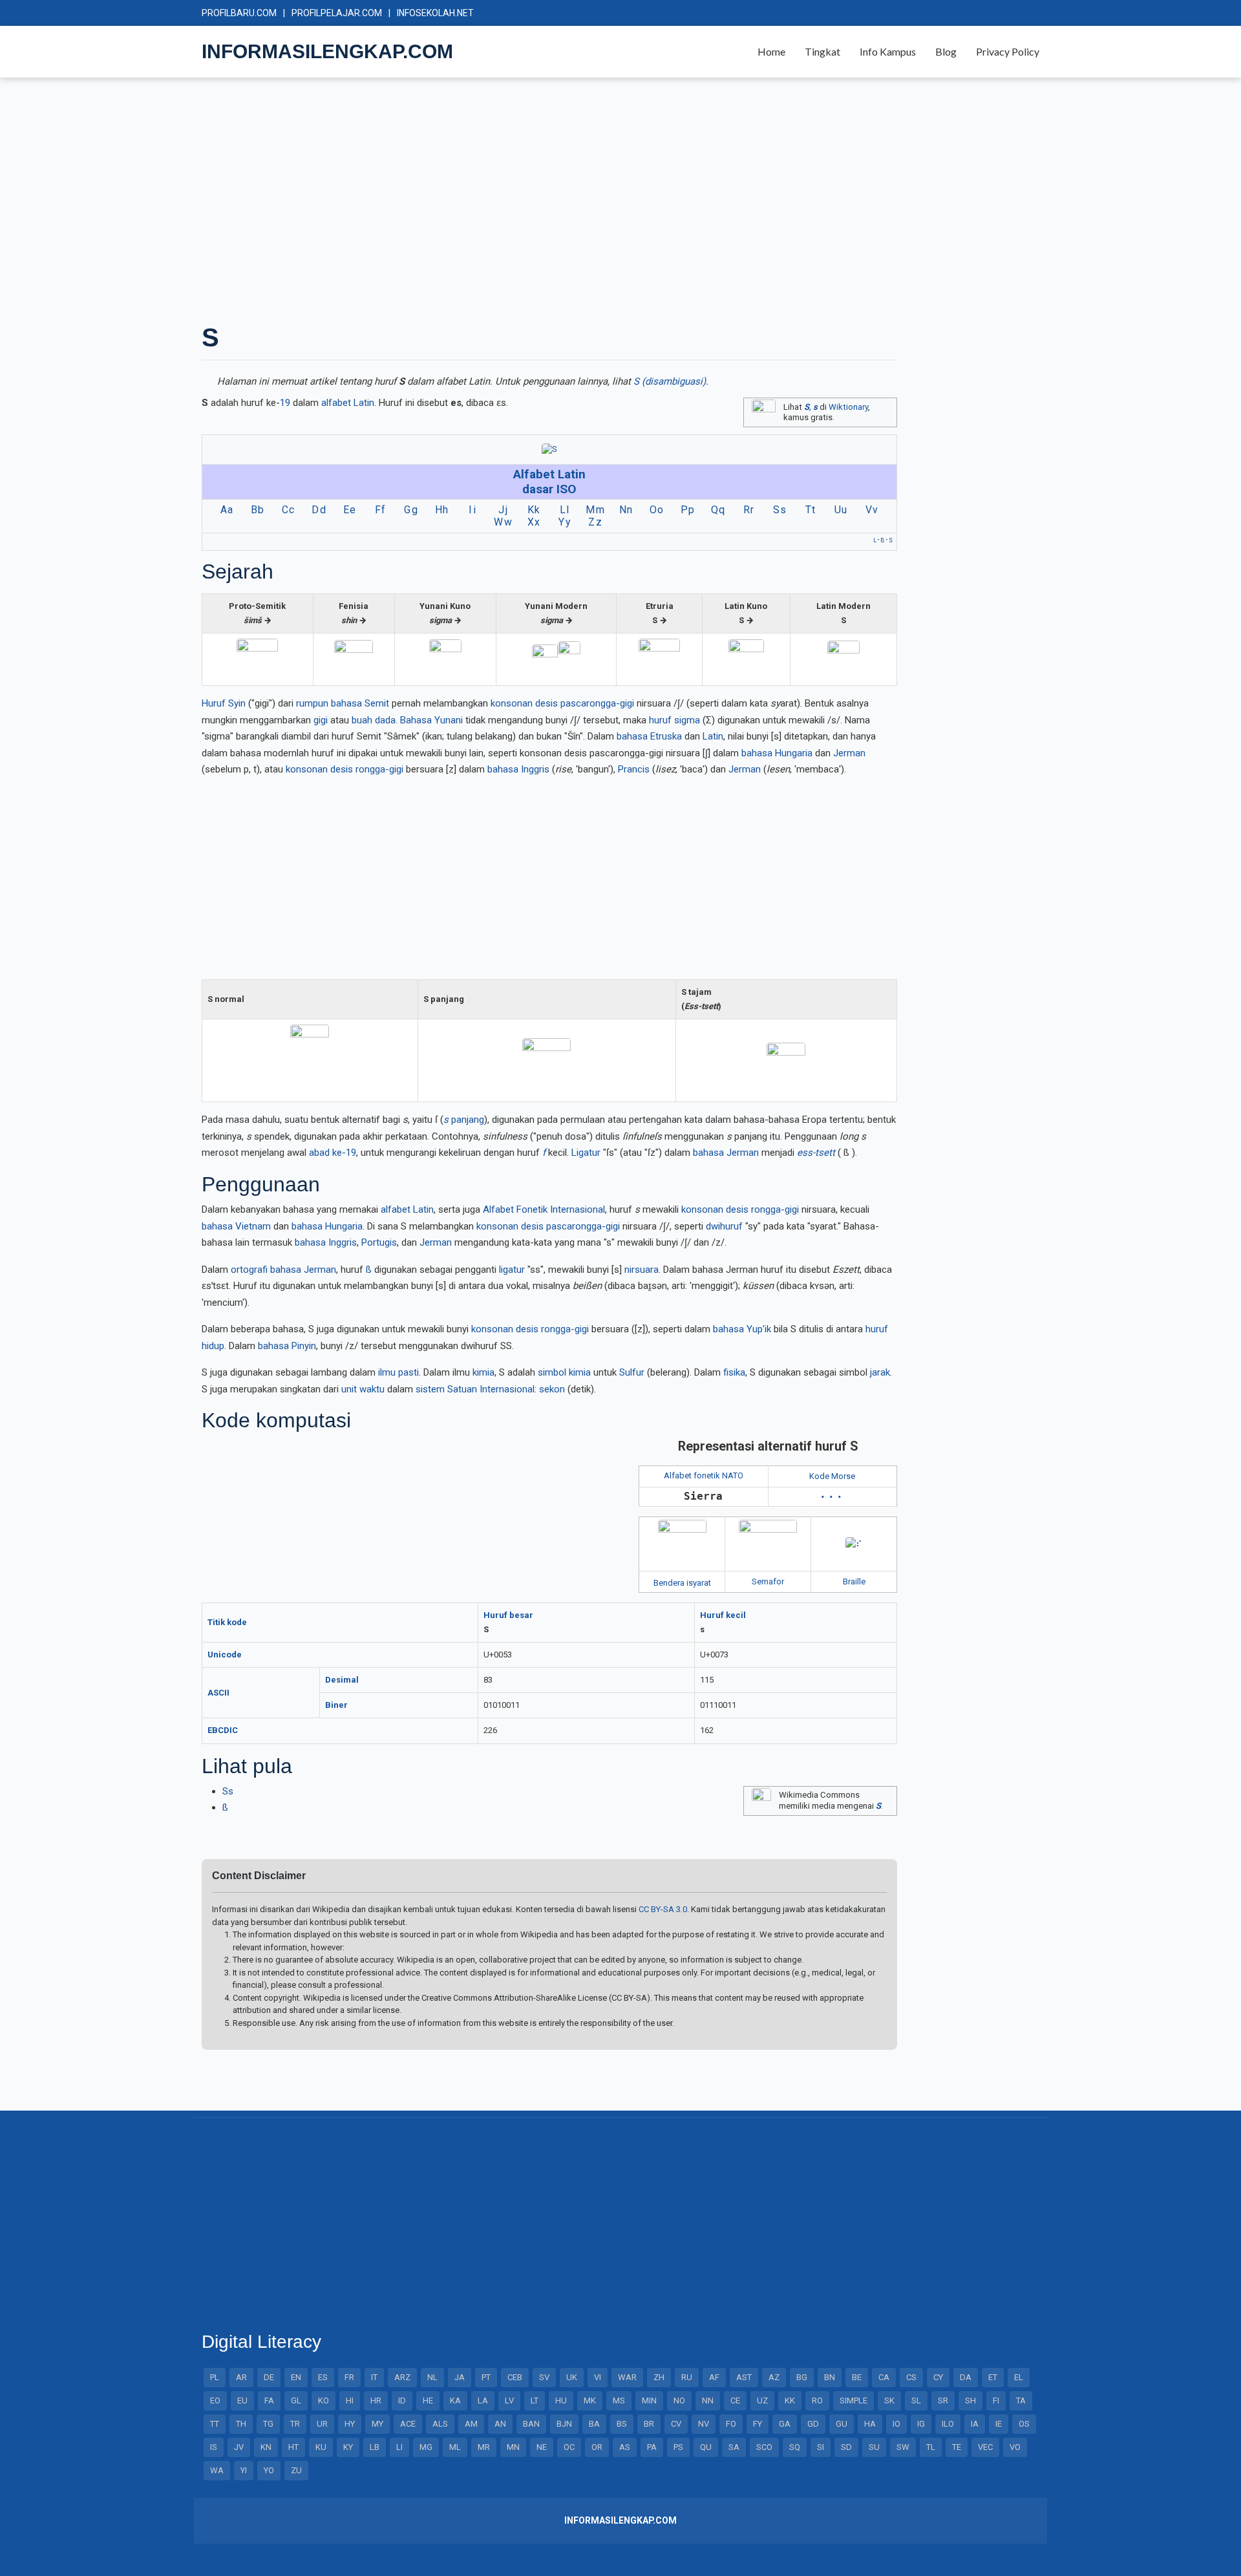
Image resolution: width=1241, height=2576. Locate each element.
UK (572, 2377)
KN (266, 2447)
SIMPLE (854, 2400)
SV (544, 2377)
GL (296, 2400)
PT (486, 2377)
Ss (228, 1791)
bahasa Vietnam (236, 1226)
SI (821, 2447)
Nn (626, 510)
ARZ (402, 2377)
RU (687, 2377)
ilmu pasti (398, 1372)
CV (676, 2424)
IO (896, 2424)
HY (350, 2424)
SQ (795, 2447)
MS (619, 2400)
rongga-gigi (379, 769)
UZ (762, 2400)
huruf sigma (674, 720)
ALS (440, 2424)
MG (426, 2447)
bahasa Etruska (649, 736)
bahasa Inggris (518, 769)
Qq (718, 510)
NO (679, 2400)
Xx (534, 522)
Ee (350, 510)
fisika (734, 1372)
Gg (411, 510)
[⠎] (854, 1543)
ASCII (218, 1693)
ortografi (249, 1270)
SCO (764, 2447)
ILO (948, 2424)
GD (813, 2424)
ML (455, 2447)
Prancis (634, 769)
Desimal (342, 1680)
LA (483, 2400)
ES (323, 2377)
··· (833, 1497)
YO (269, 2470)
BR (649, 2424)
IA (975, 2424)
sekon (552, 1389)
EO (215, 2400)
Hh (442, 510)
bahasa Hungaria (777, 753)
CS (911, 2377)
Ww (503, 522)
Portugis (379, 1242)
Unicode (225, 1655)
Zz (595, 522)
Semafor (768, 1581)
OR (597, 2447)
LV (509, 2400)
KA (455, 2400)
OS (1024, 2424)
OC (569, 2447)
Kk (534, 510)
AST (744, 2377)
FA (269, 2400)
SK (889, 2400)
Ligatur (586, 1153)
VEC (985, 2447)
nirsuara (642, 1270)
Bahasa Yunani (431, 720)
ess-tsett (816, 1153)
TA (1021, 2400)
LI (399, 2447)
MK (590, 2400)
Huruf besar (508, 1615)
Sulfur (632, 1372)
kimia (483, 1372)
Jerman (849, 753)
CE (735, 2400)
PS (678, 2447)
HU (561, 2400)
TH (241, 2424)
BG (802, 2377)
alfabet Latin (348, 403)
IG (921, 2424)
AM (471, 2424)
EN (296, 2377)
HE (428, 2400)
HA (870, 2424)
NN (708, 2400)
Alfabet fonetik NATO (704, 1475)
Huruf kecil (723, 1615)
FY (758, 2424)
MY (377, 2424)
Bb (258, 510)
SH (971, 2400)
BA (594, 2424)
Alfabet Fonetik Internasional (544, 1209)
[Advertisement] (589, 199)
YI (244, 2470)
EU (242, 2400)
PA (652, 2447)
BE (857, 2377)
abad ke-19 (333, 1153)
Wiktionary (848, 407)
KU (321, 2447)
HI (350, 2400)
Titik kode (227, 1622)
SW (903, 2447)
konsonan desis (524, 703)
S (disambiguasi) (670, 381)
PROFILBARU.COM (239, 13)
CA (884, 2377)
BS (622, 2424)
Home (771, 51)
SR (943, 2400)
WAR (627, 2377)
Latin (713, 736)
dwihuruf (724, 1226)
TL (931, 2447)
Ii (472, 510)
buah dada (374, 720)
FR (349, 2377)
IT (374, 2377)
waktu (372, 1389)
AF (714, 2377)
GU (842, 2424)
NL (432, 2377)
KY (348, 2447)
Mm (595, 510)
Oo (657, 510)
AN (500, 2424)
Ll (565, 510)
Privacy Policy (1008, 51)
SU (874, 2447)
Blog (946, 51)
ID (402, 2400)
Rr (749, 510)
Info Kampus (888, 51)
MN (513, 2447)
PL (215, 2377)
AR (241, 2377)
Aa (227, 510)
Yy (565, 522)
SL (916, 2400)
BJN (564, 2424)
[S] (549, 449)
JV (239, 2447)
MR (484, 2447)
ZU (296, 2470)
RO (817, 2400)
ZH (659, 2377)
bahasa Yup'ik (742, 1329)
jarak (880, 1372)
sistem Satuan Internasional (475, 1389)
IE (999, 2424)
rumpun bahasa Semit (343, 703)
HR (376, 2400)
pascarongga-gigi (597, 703)
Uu (841, 510)
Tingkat (822, 51)
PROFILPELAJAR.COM (337, 13)
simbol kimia (564, 1372)
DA (966, 2377)
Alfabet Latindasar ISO (549, 482)
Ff (381, 510)
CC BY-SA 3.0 (663, 1909)
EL (1019, 2377)
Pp (688, 510)
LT (535, 2400)
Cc (289, 510)
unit (349, 1389)
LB (375, 2447)
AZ (774, 2377)
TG (268, 2424)
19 (285, 403)
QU (706, 2447)
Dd (319, 510)
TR (295, 2424)
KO (324, 2400)
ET (993, 2377)
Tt (811, 510)
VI (598, 2377)
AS (625, 2447)
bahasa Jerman (726, 1153)
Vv (872, 510)
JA (460, 2377)
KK (790, 2400)
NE (542, 2447)
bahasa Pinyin (287, 1346)
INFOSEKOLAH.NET (435, 13)
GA (785, 2424)
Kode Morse (832, 1476)
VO (1015, 2447)
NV (704, 2424)
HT (293, 2447)
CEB (515, 2377)
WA (217, 2470)
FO (731, 2424)
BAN (531, 2424)
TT (215, 2424)
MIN (649, 2400)
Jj (503, 510)
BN (830, 2377)
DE (269, 2377)
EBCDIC (223, 1730)
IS (214, 2447)
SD (846, 2447)
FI (996, 2400)
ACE (408, 2424)
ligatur (512, 1270)
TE (957, 2447)
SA (734, 2447)
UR (322, 2424)
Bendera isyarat (682, 1583)
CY (938, 2377)
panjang (464, 1120)
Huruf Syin (224, 703)
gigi (321, 720)
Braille (854, 1581)
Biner (336, 1705)
